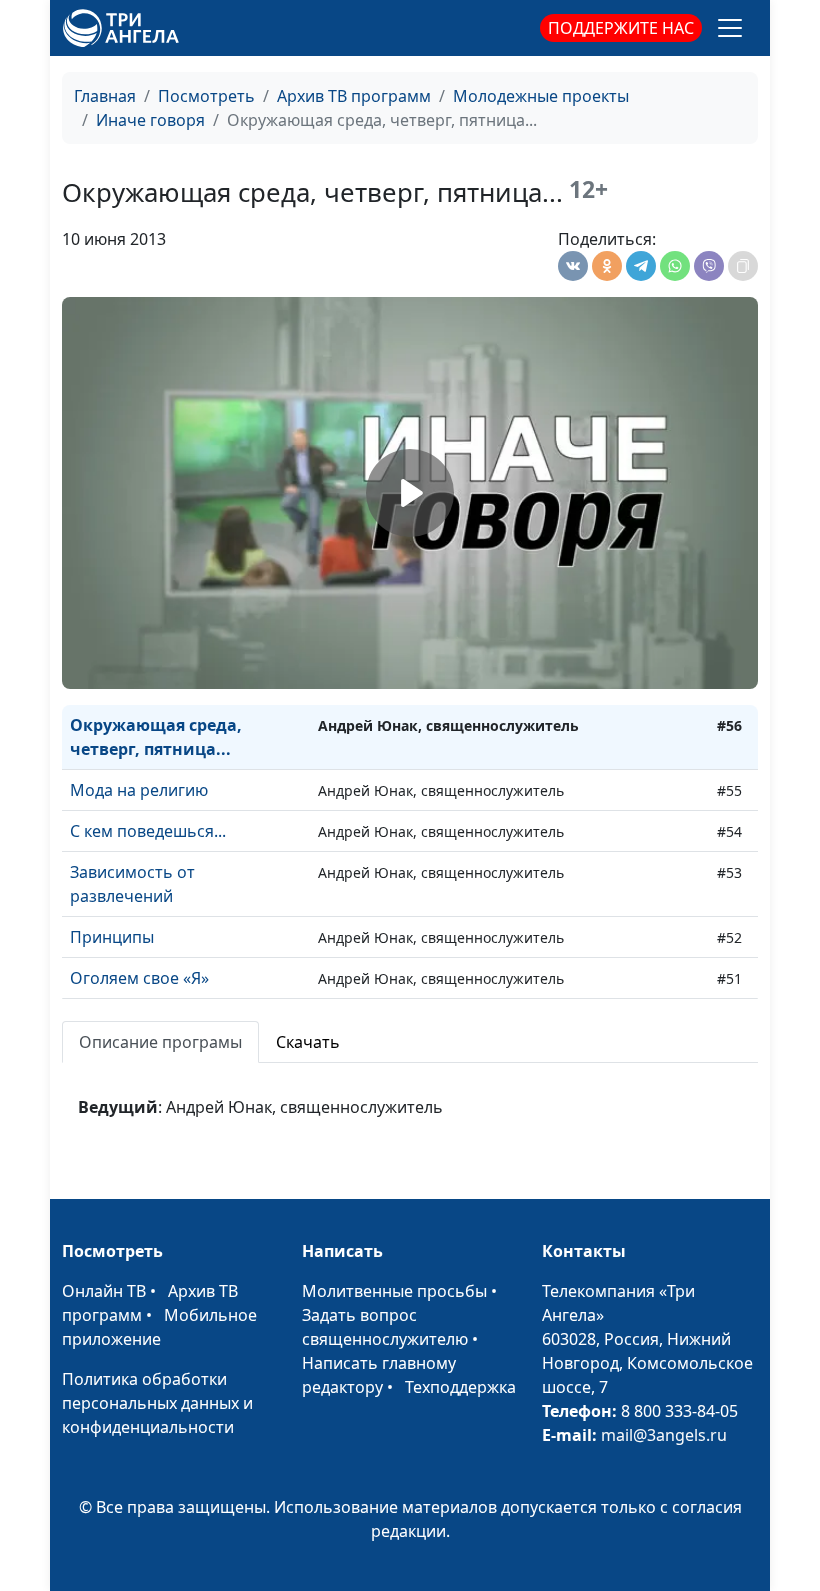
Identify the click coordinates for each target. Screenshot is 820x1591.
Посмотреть (206, 96)
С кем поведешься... (148, 831)
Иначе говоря (150, 120)
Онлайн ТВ (104, 1291)
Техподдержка (460, 1387)
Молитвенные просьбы (394, 1291)
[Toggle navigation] (730, 28)
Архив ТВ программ (354, 96)
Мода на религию (139, 790)
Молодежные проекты (541, 96)
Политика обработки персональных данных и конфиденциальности (157, 1403)
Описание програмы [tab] (160, 1042)
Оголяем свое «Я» (139, 978)
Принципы (112, 937)
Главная (105, 96)
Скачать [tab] (308, 1042)
